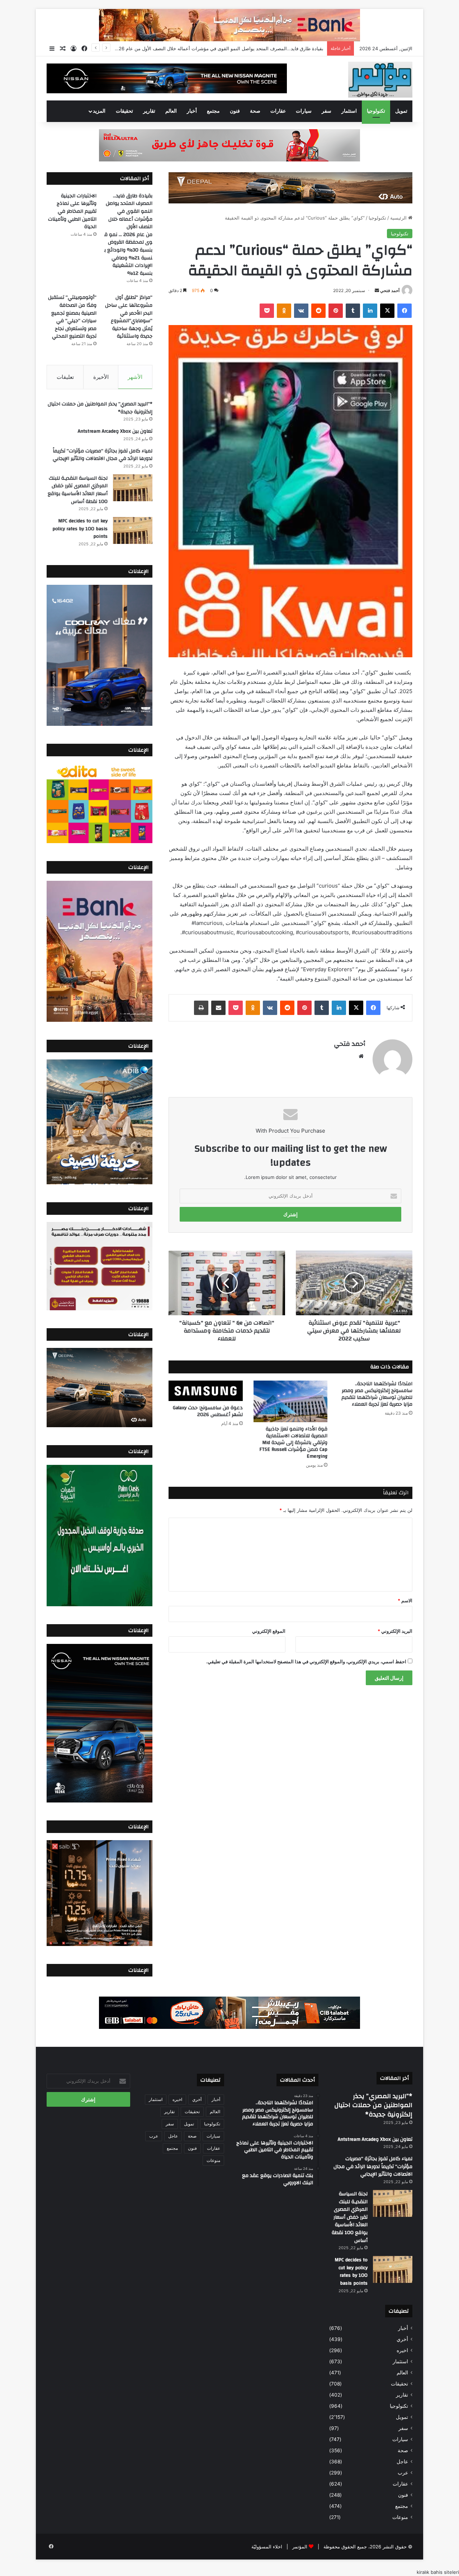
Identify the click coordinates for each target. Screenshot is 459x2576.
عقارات (278, 111)
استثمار (349, 111)
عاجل (402, 2462)
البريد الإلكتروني (395, 1631)
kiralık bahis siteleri (438, 2572)
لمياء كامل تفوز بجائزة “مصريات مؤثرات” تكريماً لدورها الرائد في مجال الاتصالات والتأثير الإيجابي (103, 455)
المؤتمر (300, 2547)
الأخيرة (101, 377)
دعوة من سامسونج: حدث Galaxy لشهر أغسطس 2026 (208, 1411)
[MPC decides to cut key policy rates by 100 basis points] (133, 530)
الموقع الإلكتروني (269, 1631)
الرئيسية (399, 218)
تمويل (401, 111)
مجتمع (213, 111)
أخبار (192, 111)
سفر (326, 111)
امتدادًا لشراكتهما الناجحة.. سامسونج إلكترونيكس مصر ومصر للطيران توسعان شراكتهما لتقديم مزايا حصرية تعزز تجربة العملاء (377, 1394)
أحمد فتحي (390, 290)
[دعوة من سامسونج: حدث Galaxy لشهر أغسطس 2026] (206, 1391)
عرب (403, 2473)
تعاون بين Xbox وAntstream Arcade (115, 431)
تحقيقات (124, 111)
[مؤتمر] (380, 80)
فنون (235, 111)
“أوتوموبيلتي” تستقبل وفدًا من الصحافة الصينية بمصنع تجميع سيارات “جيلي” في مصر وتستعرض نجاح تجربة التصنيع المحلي (72, 317)
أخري (402, 2339)
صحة (255, 111)
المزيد (99, 111)
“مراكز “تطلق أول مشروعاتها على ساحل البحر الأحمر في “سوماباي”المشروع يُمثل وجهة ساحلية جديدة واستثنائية (129, 317)
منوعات (400, 2517)
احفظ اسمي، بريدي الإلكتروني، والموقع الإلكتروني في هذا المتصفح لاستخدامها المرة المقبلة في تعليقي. (306, 1661)
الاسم (405, 1600)
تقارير (149, 111)
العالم (171, 111)
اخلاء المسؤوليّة (267, 2547)
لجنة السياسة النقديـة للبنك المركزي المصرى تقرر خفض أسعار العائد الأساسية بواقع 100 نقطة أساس (78, 490)
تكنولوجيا (376, 111)
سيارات (304, 111)
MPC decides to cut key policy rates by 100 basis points (80, 529)
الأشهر (135, 377)
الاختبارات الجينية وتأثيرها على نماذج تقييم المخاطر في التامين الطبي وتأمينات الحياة (241, 48)
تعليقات (65, 377)
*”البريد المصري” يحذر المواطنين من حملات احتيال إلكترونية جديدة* (100, 408)
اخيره (402, 2350)
